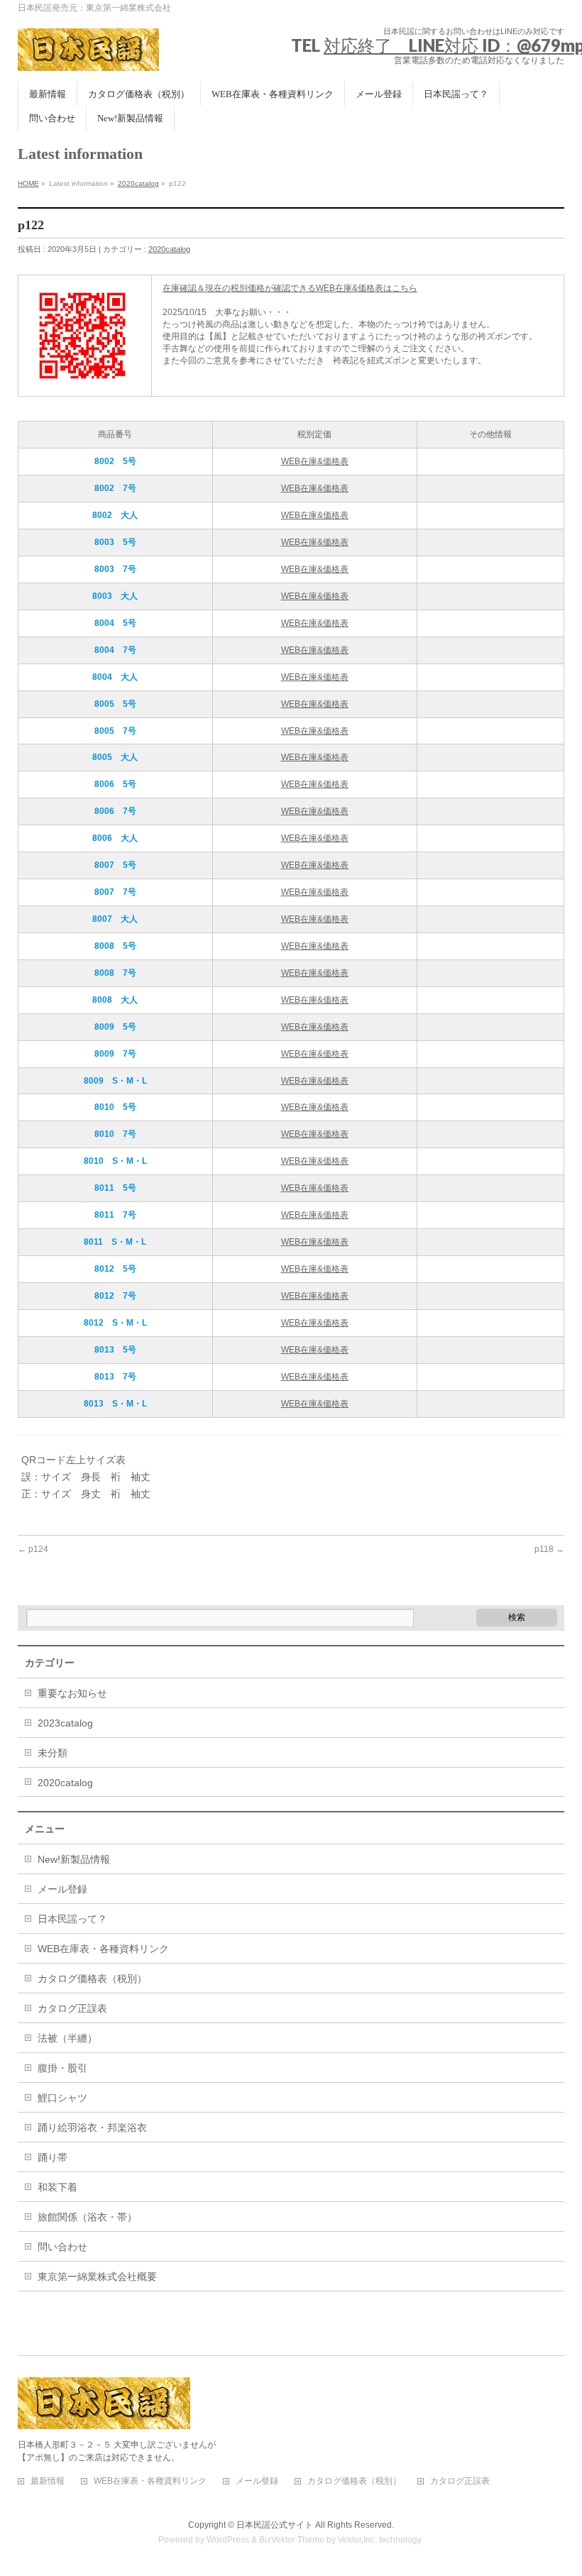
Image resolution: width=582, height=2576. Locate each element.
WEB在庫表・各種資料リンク (103, 1949)
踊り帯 (53, 2157)
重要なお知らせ (72, 1693)
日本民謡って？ (72, 1919)
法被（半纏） (67, 2038)
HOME (28, 183)
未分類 (53, 1753)
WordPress (228, 2540)
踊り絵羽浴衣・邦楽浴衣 (92, 2128)
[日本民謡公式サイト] (89, 55)
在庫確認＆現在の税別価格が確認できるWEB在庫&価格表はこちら (290, 288)
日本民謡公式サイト (275, 2525)
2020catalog (138, 183)
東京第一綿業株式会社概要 (97, 2277)
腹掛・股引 (62, 2068)
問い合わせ (62, 2247)
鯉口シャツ (62, 2098)
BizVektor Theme (292, 2540)
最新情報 (48, 2481)
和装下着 (57, 2187)
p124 (33, 1549)
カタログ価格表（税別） (92, 1978)
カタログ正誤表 (72, 2008)
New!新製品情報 (74, 1859)
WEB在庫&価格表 (315, 461)
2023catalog (65, 1723)
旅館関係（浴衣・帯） (87, 2217)
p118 (549, 1549)
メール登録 (62, 1889)
